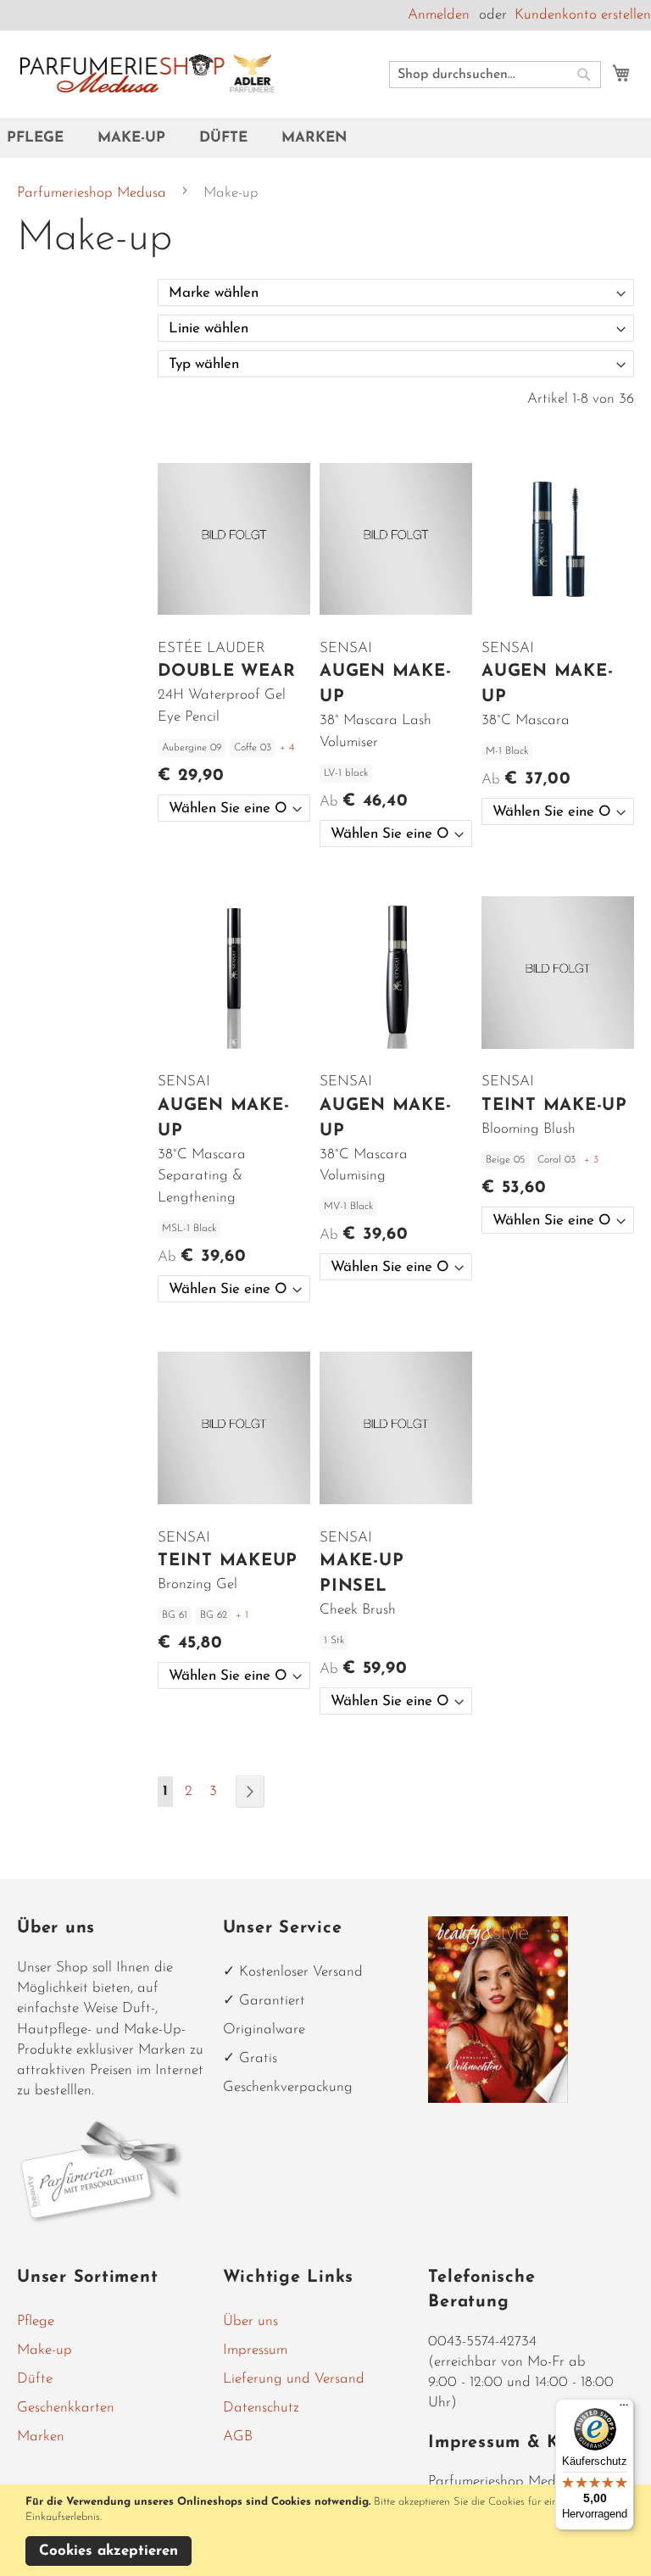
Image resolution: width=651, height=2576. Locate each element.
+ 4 (287, 748)
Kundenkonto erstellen (583, 15)
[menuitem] (44, 138)
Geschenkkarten (66, 2408)
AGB (238, 2437)
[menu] (325, 138)
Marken (41, 2437)
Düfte (35, 2379)
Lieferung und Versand (294, 2379)
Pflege (36, 2321)
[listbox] (234, 808)
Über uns (250, 2321)
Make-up (45, 2350)
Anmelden (439, 15)
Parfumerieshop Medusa (94, 193)
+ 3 (591, 1160)
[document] (328, 2530)
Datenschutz (261, 2408)
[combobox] (495, 75)
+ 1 (242, 1615)
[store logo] (147, 73)
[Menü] (624, 2409)
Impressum (255, 2350)
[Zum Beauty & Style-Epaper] (498, 2099)
